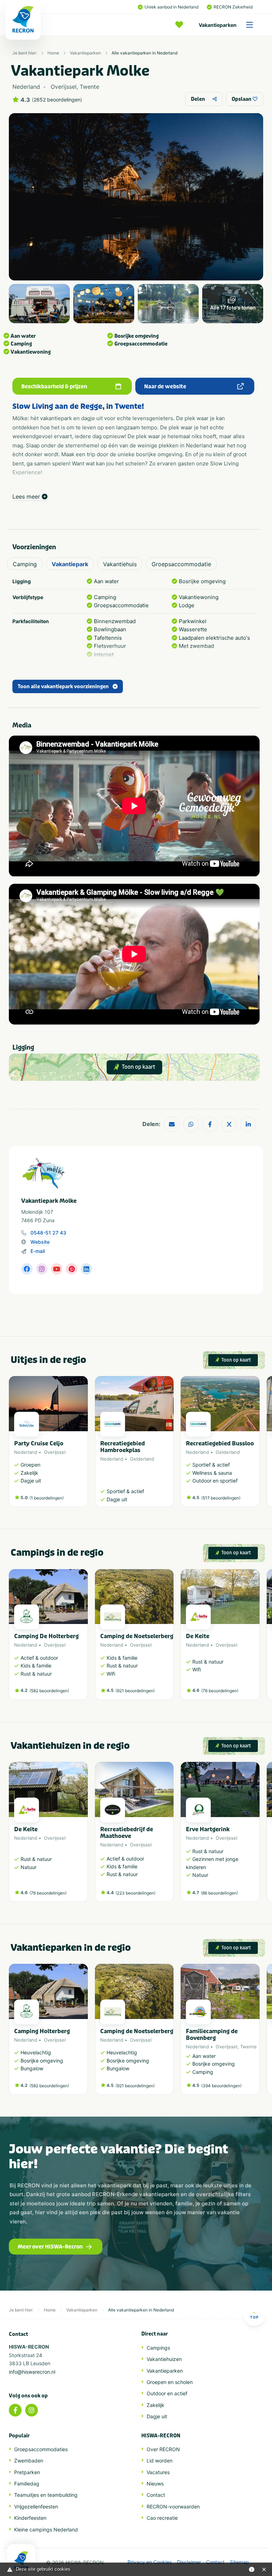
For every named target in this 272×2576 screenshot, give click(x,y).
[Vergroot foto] (39, 304)
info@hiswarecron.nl (32, 2372)
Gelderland (142, 1459)
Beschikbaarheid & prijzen (54, 387)
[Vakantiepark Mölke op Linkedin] (86, 1269)
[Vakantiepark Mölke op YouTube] (57, 1269)
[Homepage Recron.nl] (21, 2560)
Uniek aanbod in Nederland (171, 7)
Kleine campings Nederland (46, 2529)
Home (53, 53)
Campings (158, 2348)
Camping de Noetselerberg (137, 1636)
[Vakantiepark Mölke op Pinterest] (72, 1269)
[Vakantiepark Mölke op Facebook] (27, 1269)
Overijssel (55, 1452)
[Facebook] (15, 2410)
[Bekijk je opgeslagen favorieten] (181, 25)
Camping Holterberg (42, 2031)
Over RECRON (163, 2449)
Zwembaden (29, 2461)
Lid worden (160, 2461)
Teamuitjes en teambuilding (46, 2495)
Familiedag (27, 2484)
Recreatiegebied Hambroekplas (123, 1447)
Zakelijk (155, 2405)
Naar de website (165, 387)
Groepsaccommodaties (41, 2449)
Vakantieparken (218, 25)
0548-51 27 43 (48, 1233)
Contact (156, 2495)
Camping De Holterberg (46, 1636)
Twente (248, 2047)
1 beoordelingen (47, 1498)
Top (254, 2317)
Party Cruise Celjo (39, 1443)
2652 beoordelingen (57, 100)
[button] (256, 1445)
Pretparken (27, 2472)
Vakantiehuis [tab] (120, 564)
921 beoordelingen (135, 1691)
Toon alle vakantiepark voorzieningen (63, 687)
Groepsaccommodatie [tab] (181, 564)
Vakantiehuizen (164, 2359)
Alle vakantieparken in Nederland (144, 53)
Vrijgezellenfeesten (36, 2507)
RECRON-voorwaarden (173, 2507)
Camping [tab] (25, 564)
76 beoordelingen (220, 1691)
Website (40, 1242)
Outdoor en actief (167, 2393)
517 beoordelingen (221, 1498)
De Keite (198, 1636)
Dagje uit (157, 2416)
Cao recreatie (162, 2518)
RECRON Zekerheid (233, 7)
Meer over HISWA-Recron (50, 2247)
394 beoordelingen (221, 2086)
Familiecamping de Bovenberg (212, 2035)
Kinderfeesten (30, 2518)
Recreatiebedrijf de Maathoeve (127, 1833)
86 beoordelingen (219, 1893)
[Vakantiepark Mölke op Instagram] (42, 1269)
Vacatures (158, 2472)
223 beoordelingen (135, 1893)
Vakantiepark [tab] (70, 564)
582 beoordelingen (49, 1691)
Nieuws (155, 2484)
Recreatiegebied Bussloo (220, 1443)
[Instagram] (32, 2410)
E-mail (38, 1251)
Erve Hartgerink (208, 1829)
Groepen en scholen (170, 2382)
